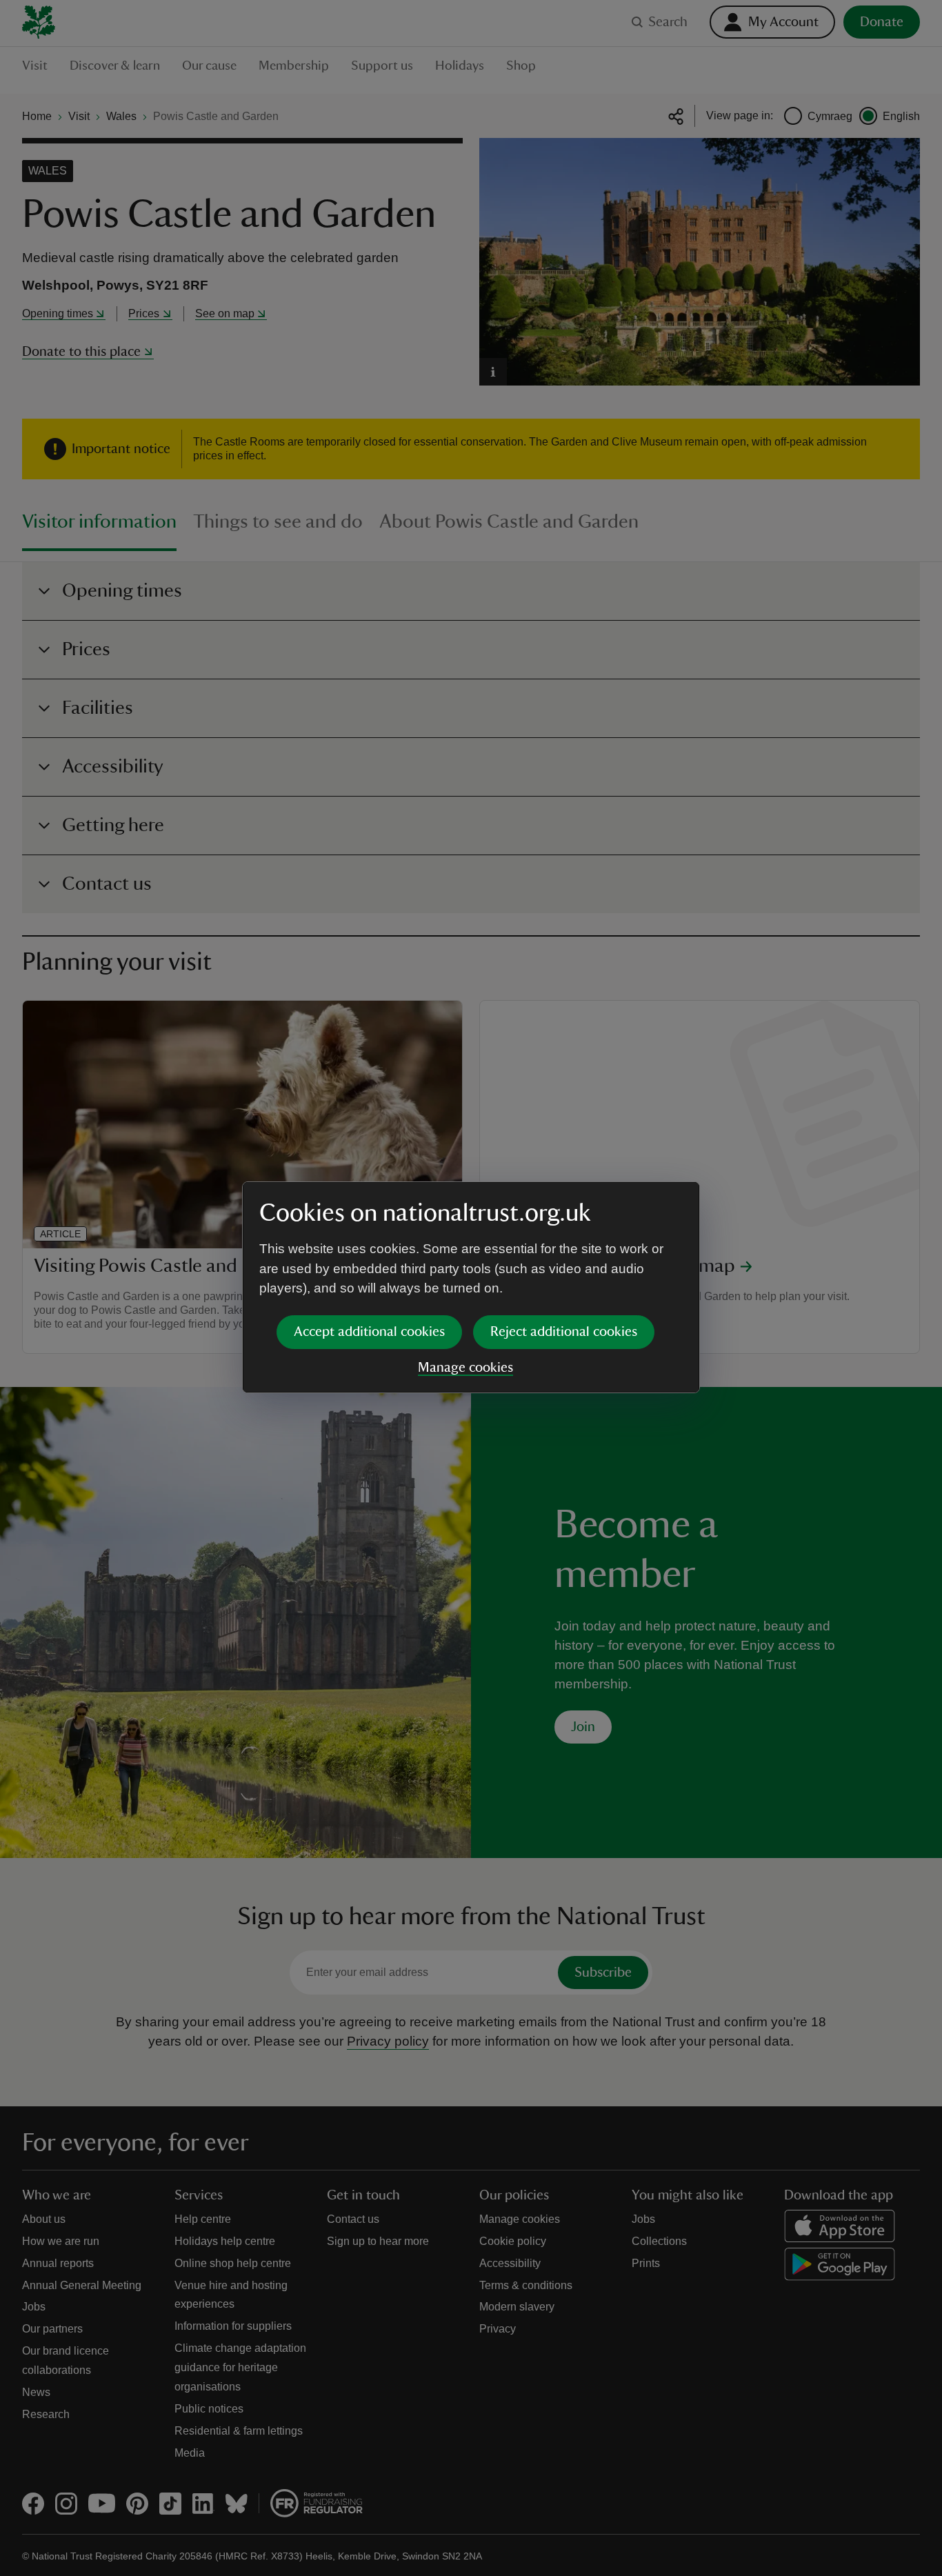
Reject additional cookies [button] (564, 1332)
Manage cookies (465, 1368)
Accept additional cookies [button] (369, 1332)
